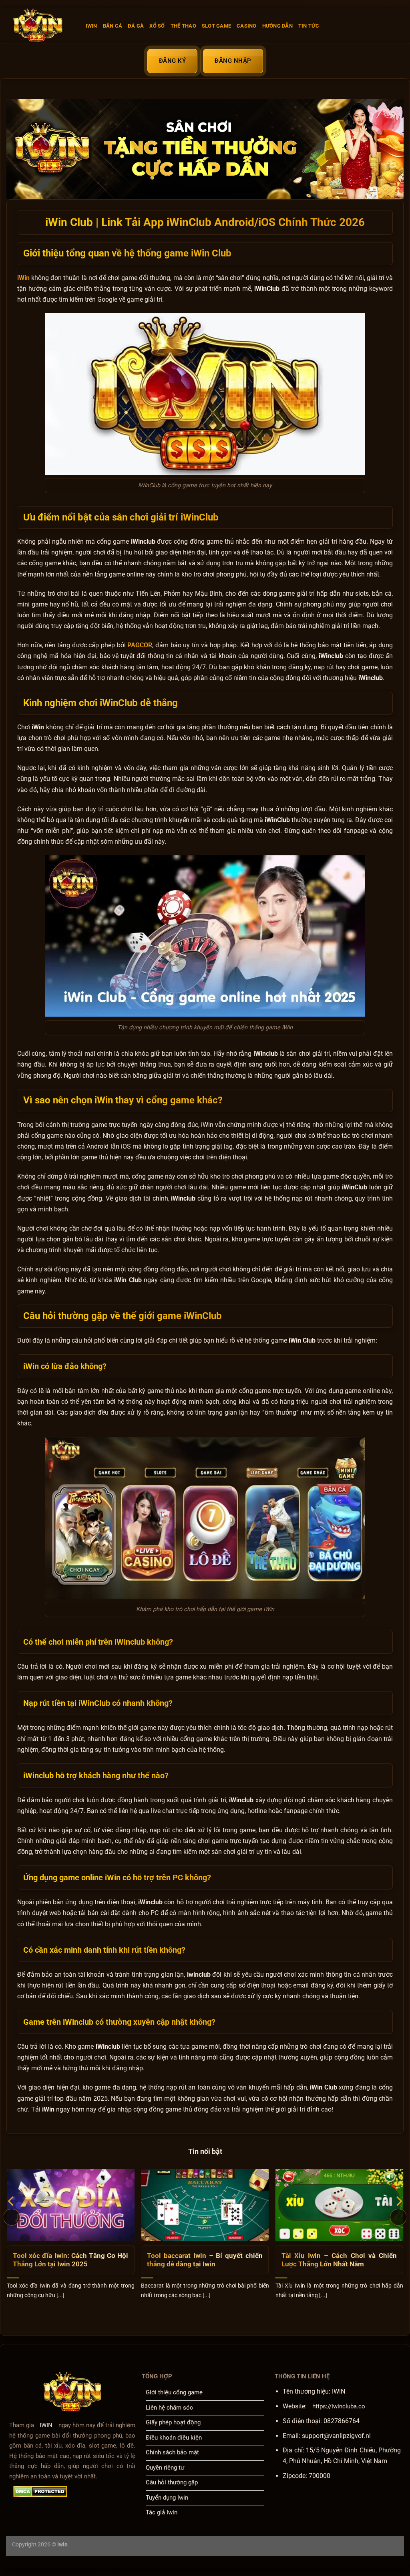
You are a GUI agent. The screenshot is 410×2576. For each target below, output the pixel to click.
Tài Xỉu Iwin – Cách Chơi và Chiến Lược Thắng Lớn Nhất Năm (339, 2260)
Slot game (216, 26)
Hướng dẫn (277, 26)
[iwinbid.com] (43, 26)
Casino (247, 26)
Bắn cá (113, 26)
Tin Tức (309, 26)
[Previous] (12, 2217)
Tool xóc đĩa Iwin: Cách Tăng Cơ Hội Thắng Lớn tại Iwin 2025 (70, 2260)
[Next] (398, 2217)
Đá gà (136, 26)
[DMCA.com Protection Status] (40, 2492)
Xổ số (157, 26)
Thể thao (183, 26)
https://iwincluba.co (339, 2406)
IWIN (91, 26)
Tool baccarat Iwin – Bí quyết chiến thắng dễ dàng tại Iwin (205, 2260)
